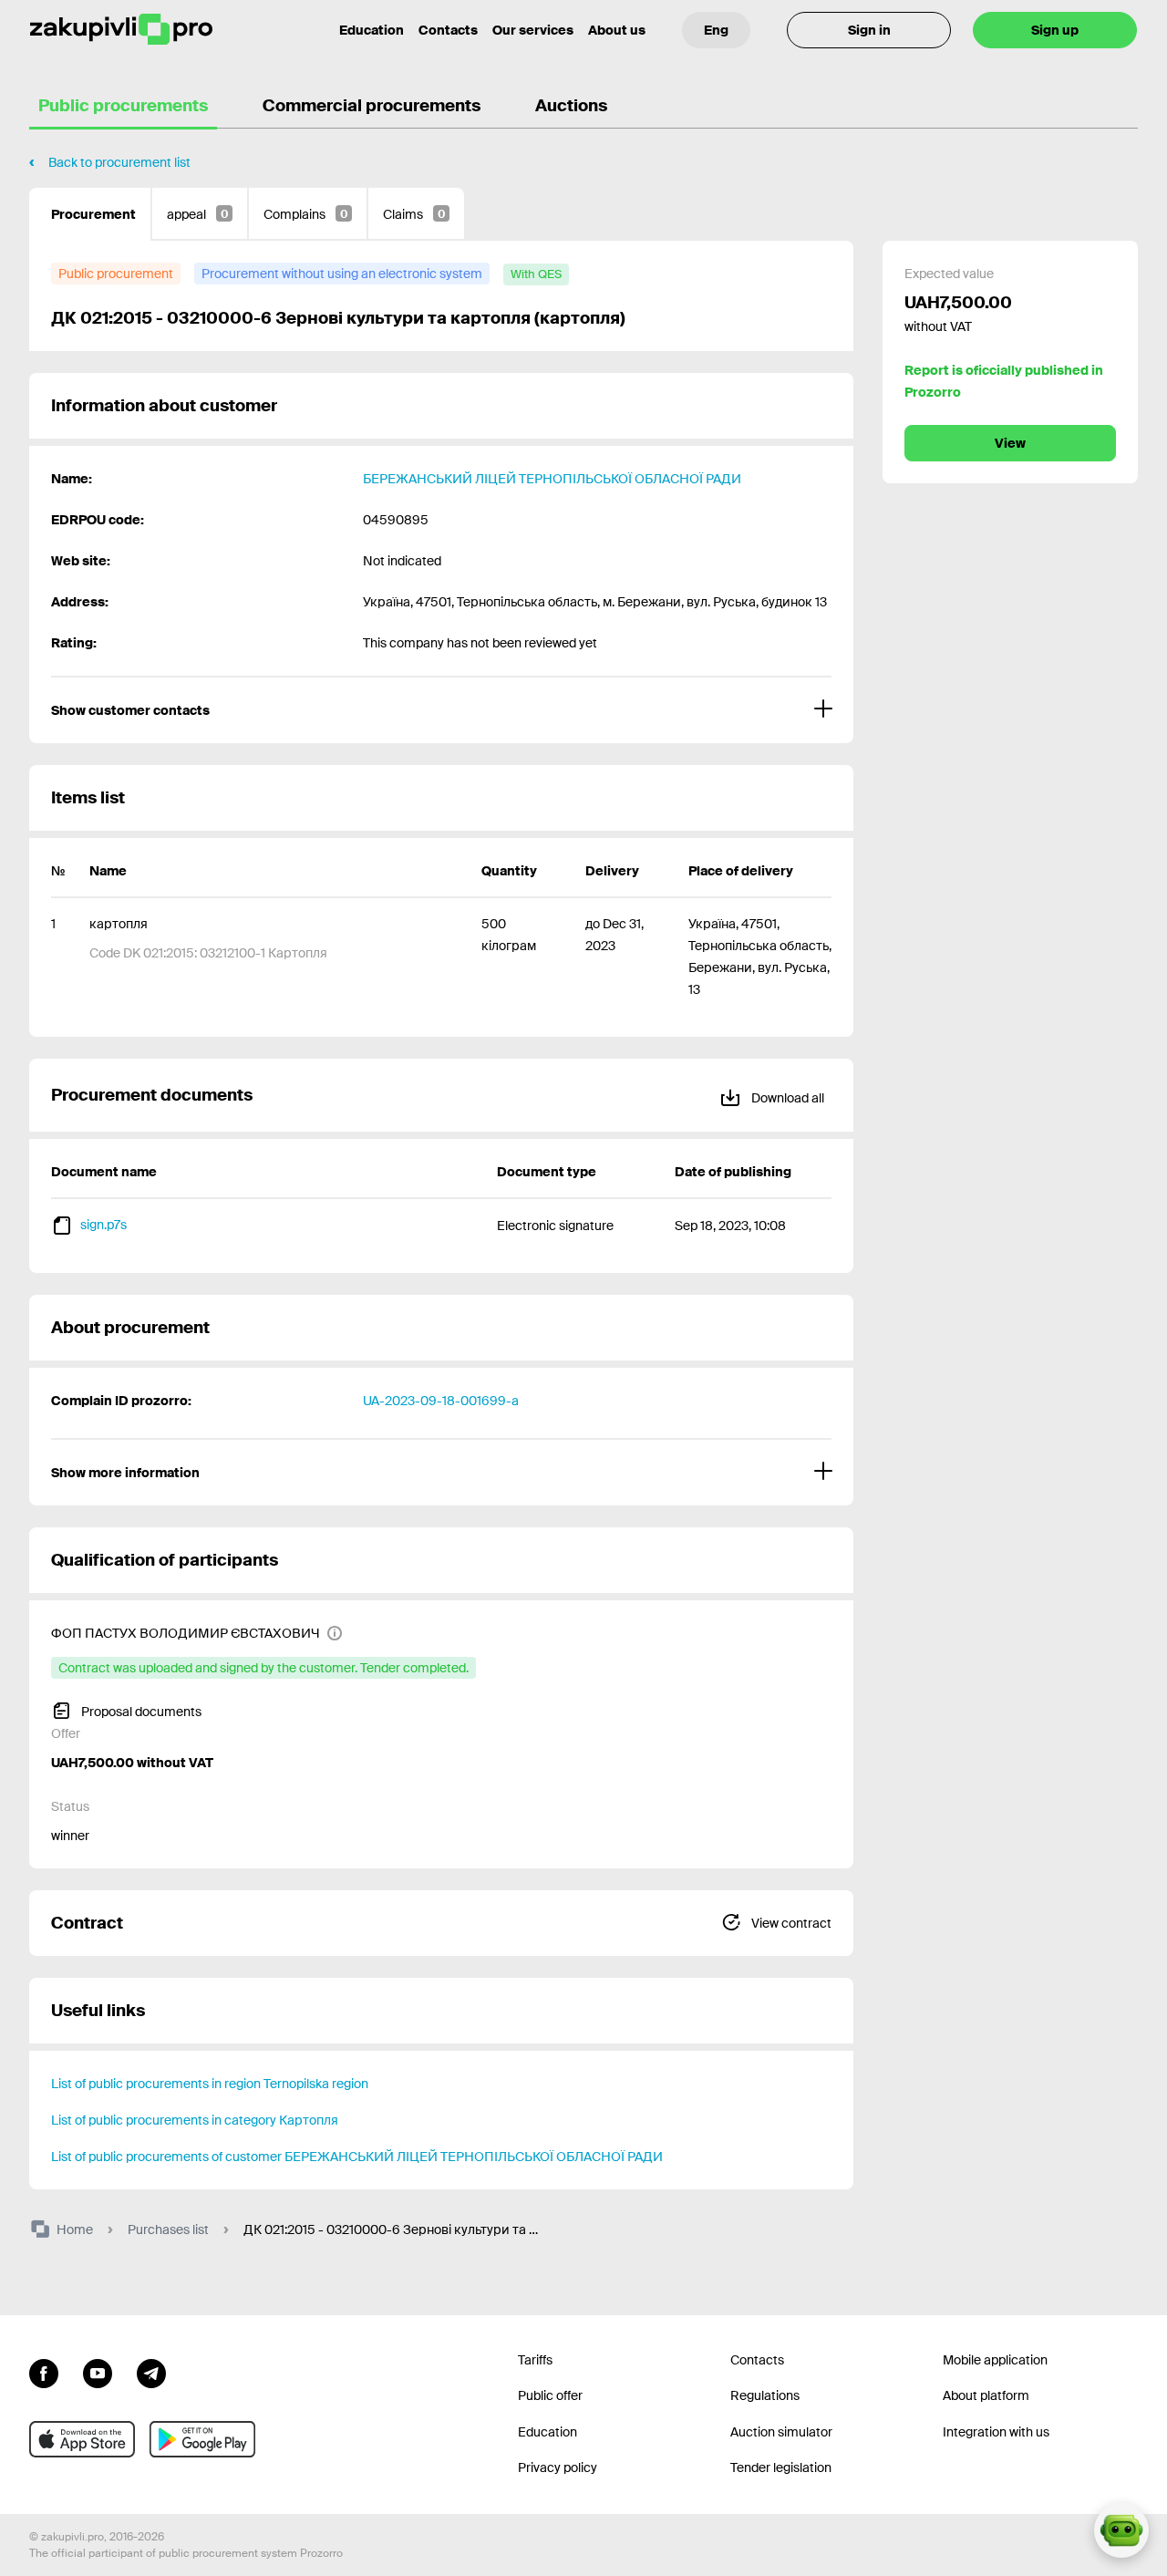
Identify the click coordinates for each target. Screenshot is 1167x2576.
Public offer (550, 2395)
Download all (786, 1098)
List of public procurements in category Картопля (195, 2120)
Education (372, 30)
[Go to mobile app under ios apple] (82, 2439)
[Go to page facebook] (44, 2372)
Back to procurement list (119, 162)
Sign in (869, 30)
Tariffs (535, 2360)
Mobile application (995, 2360)
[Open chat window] (1121, 2530)
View (1010, 443)
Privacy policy (558, 2467)
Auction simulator (781, 2432)
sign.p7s (103, 1225)
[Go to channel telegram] (151, 2372)
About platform (986, 2395)
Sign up (1055, 30)
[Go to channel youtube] (98, 2372)
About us (617, 30)
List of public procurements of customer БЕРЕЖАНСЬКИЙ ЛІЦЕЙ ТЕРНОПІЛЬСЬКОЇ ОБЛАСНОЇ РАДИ (357, 2157)
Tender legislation (781, 2467)
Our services (533, 30)
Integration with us (996, 2432)
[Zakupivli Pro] (121, 30)
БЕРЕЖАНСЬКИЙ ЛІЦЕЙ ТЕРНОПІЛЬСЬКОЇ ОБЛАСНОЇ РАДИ (552, 479)
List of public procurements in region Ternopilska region (210, 2084)
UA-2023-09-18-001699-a (441, 1401)
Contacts (448, 30)
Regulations (765, 2395)
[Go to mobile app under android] (202, 2439)
